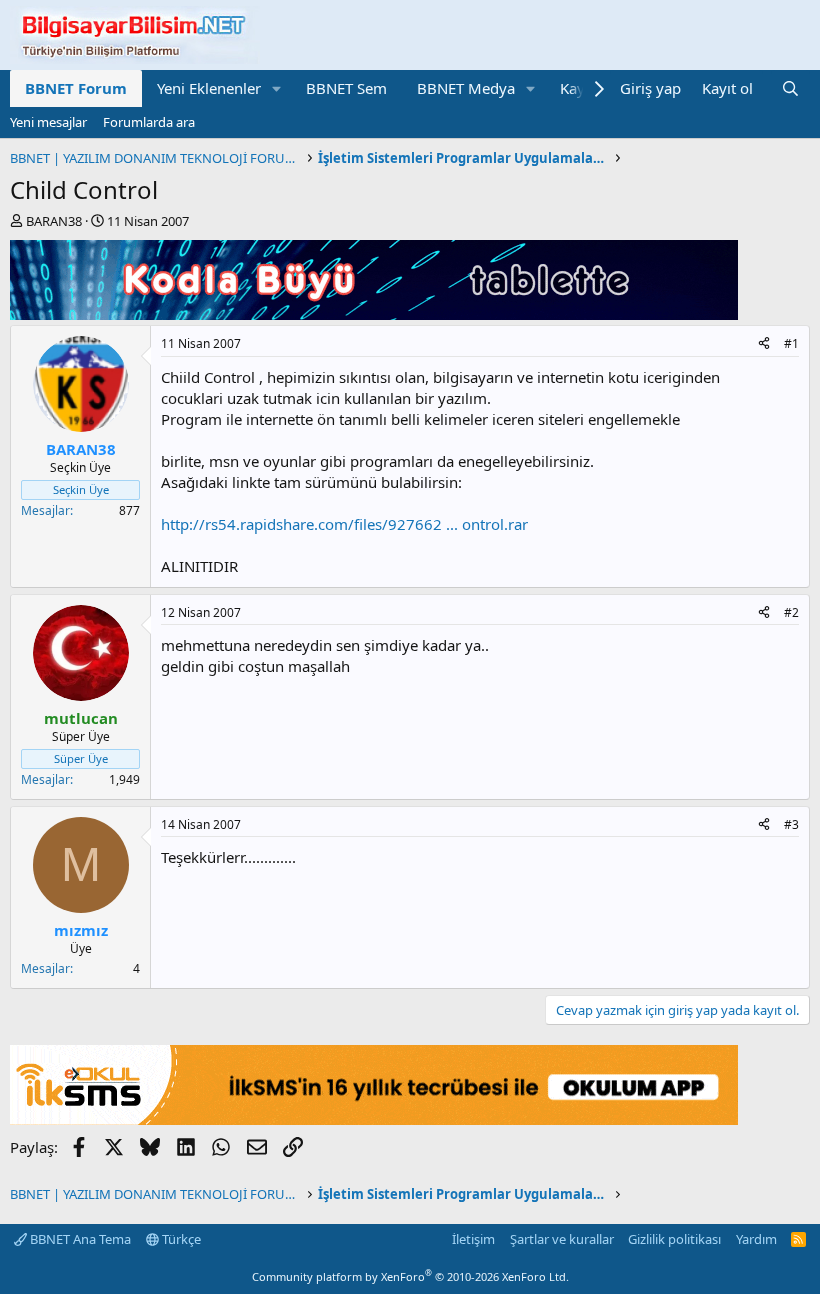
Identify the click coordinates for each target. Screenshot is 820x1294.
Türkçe (180, 1239)
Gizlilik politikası (674, 1239)
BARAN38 (54, 221)
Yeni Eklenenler (209, 88)
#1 (791, 343)
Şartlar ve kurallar (562, 1239)
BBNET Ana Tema (79, 1239)
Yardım (756, 1239)
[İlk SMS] (374, 1119)
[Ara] (790, 88)
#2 (791, 612)
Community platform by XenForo (410, 1276)
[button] (277, 88)
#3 (791, 824)
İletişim (473, 1239)
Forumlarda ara (149, 122)
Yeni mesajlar (48, 122)
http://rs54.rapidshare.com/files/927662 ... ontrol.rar (344, 524)
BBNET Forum (76, 88)
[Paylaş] (764, 344)
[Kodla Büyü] (374, 314)
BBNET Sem (346, 88)
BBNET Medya (466, 88)
